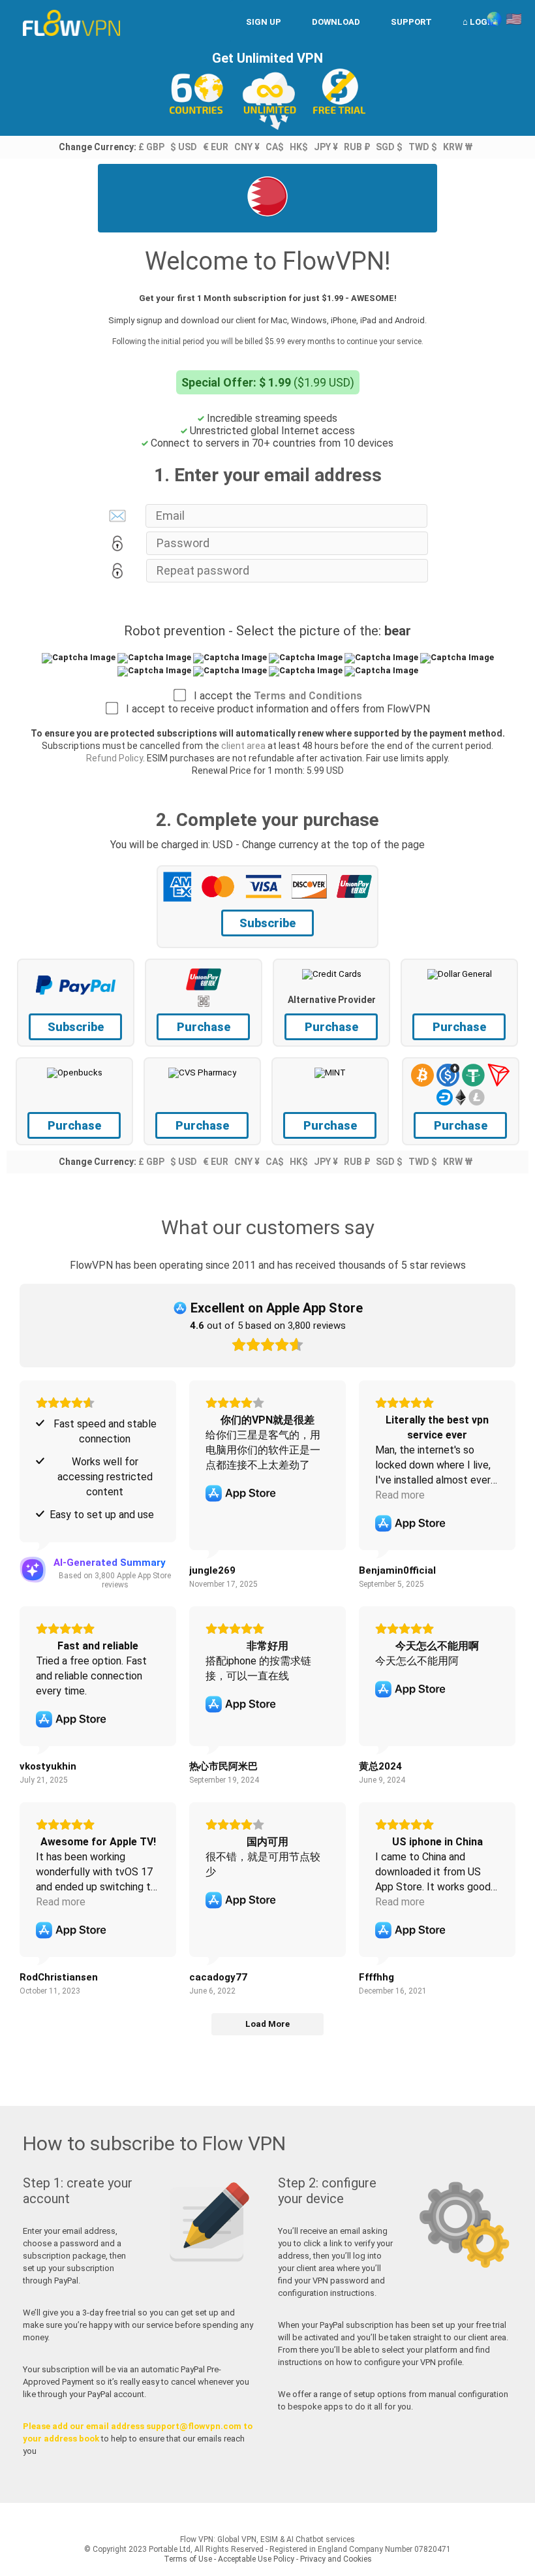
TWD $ (423, 147)
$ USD (184, 147)
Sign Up (264, 22)
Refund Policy (115, 758)
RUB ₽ (357, 147)
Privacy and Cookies (336, 2559)
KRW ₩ (458, 147)
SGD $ (389, 147)
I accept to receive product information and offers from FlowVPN (274, 709)
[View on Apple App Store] (241, 1493)
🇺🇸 (514, 19)
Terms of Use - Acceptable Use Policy (229, 2559)
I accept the (274, 696)
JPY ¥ (326, 147)
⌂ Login (480, 22)
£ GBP (151, 147)
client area (243, 746)
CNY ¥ (247, 147)
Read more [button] (400, 1495)
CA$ (275, 147)
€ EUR (216, 147)
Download (336, 22)
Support (411, 22)
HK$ (299, 147)
